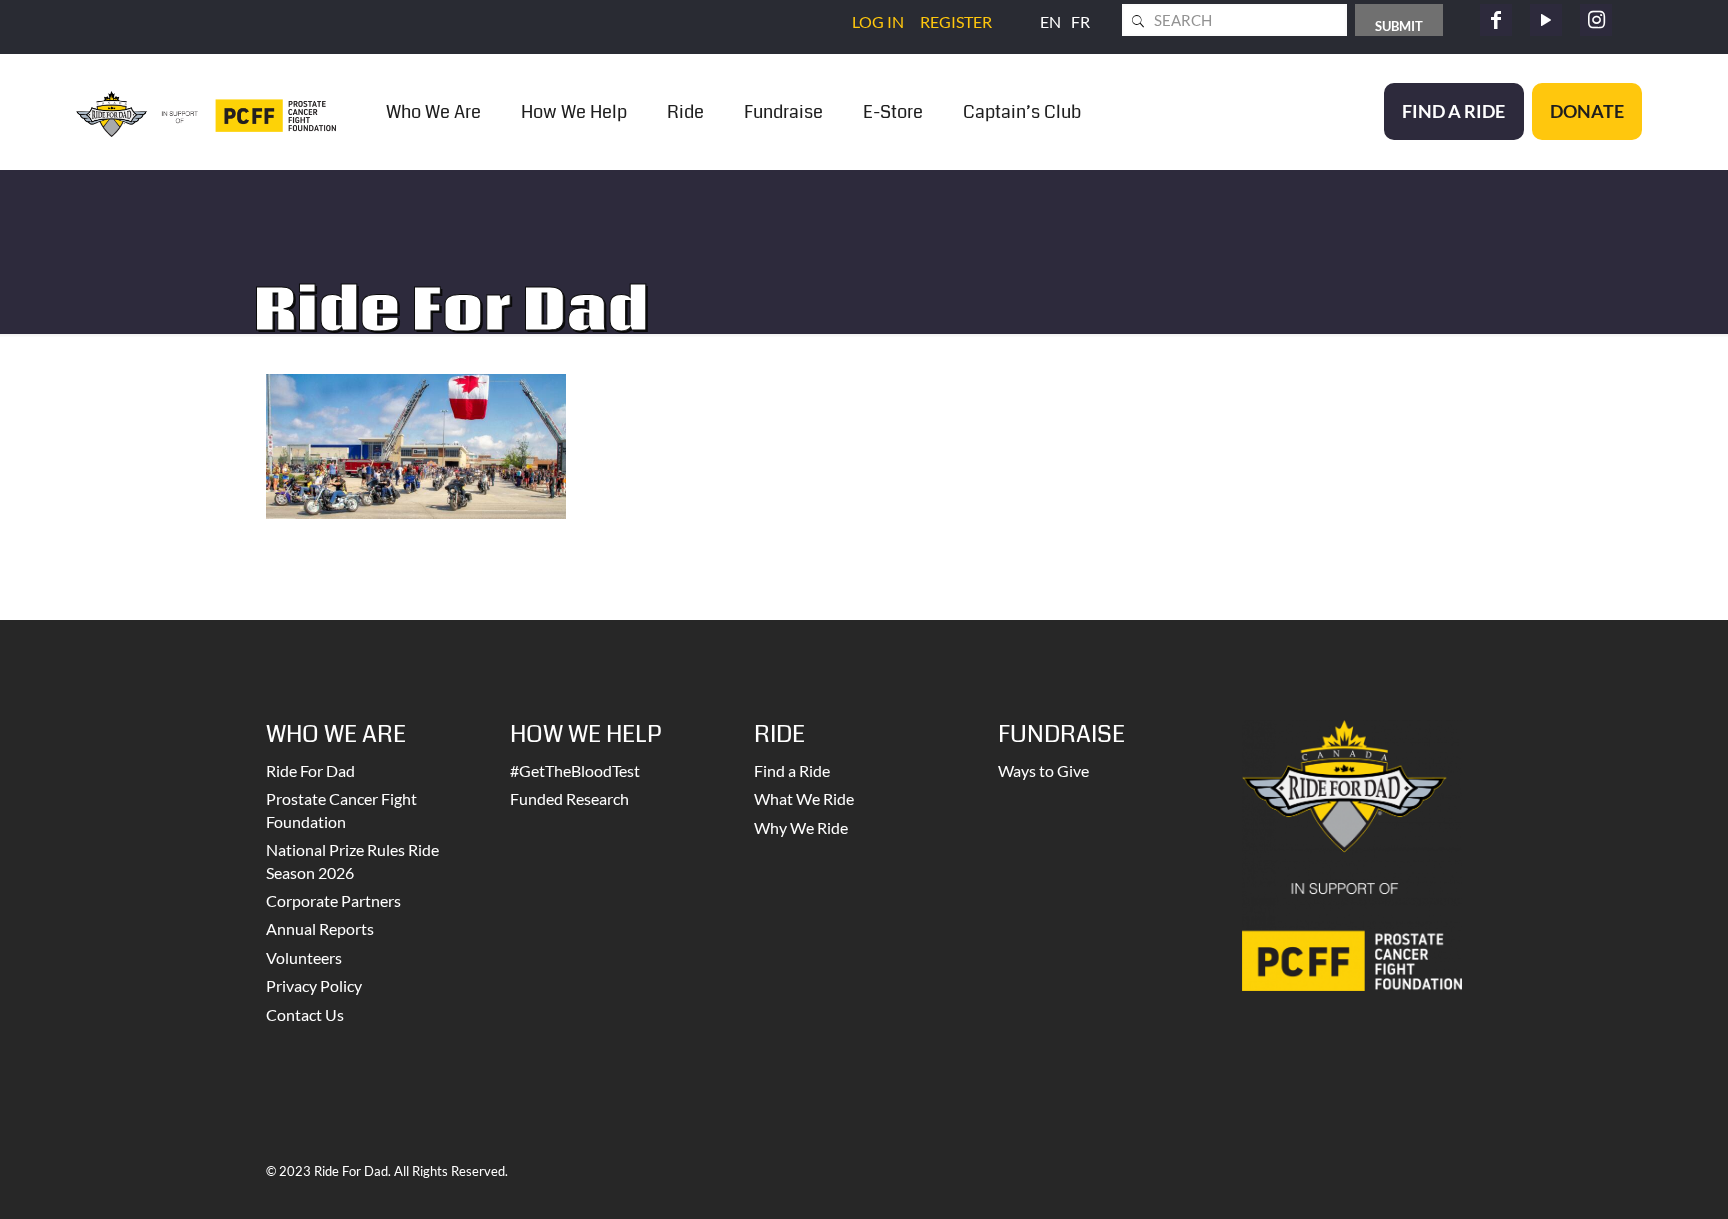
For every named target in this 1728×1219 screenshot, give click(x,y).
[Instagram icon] (1596, 20)
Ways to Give (1043, 770)
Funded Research (569, 798)
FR (1080, 21)
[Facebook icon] (1496, 20)
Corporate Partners (333, 900)
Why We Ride (801, 827)
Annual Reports (320, 928)
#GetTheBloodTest (575, 770)
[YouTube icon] (1546, 20)
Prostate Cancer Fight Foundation (341, 809)
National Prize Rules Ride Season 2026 (352, 860)
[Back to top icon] (1632, 1178)
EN (1050, 21)
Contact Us (305, 1014)
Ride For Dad (310, 770)
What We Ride (804, 798)
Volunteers (304, 957)
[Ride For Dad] (206, 111)
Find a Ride (792, 770)
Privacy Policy (314, 985)
